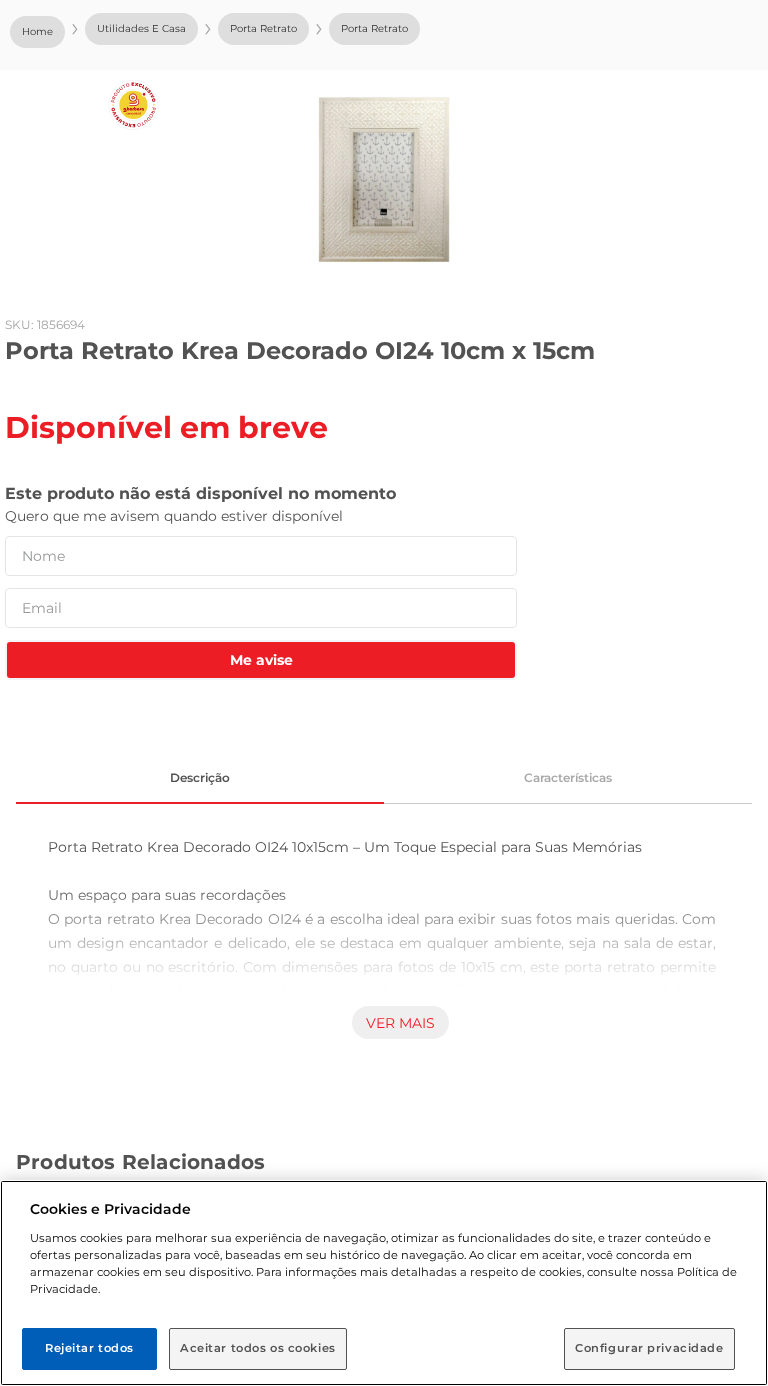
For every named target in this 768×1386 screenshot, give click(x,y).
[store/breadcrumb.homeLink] (37, 32)
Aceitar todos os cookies (258, 1348)
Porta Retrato (263, 28)
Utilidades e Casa (141, 28)
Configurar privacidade (649, 1348)
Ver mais (400, 1023)
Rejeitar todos (89, 1348)
